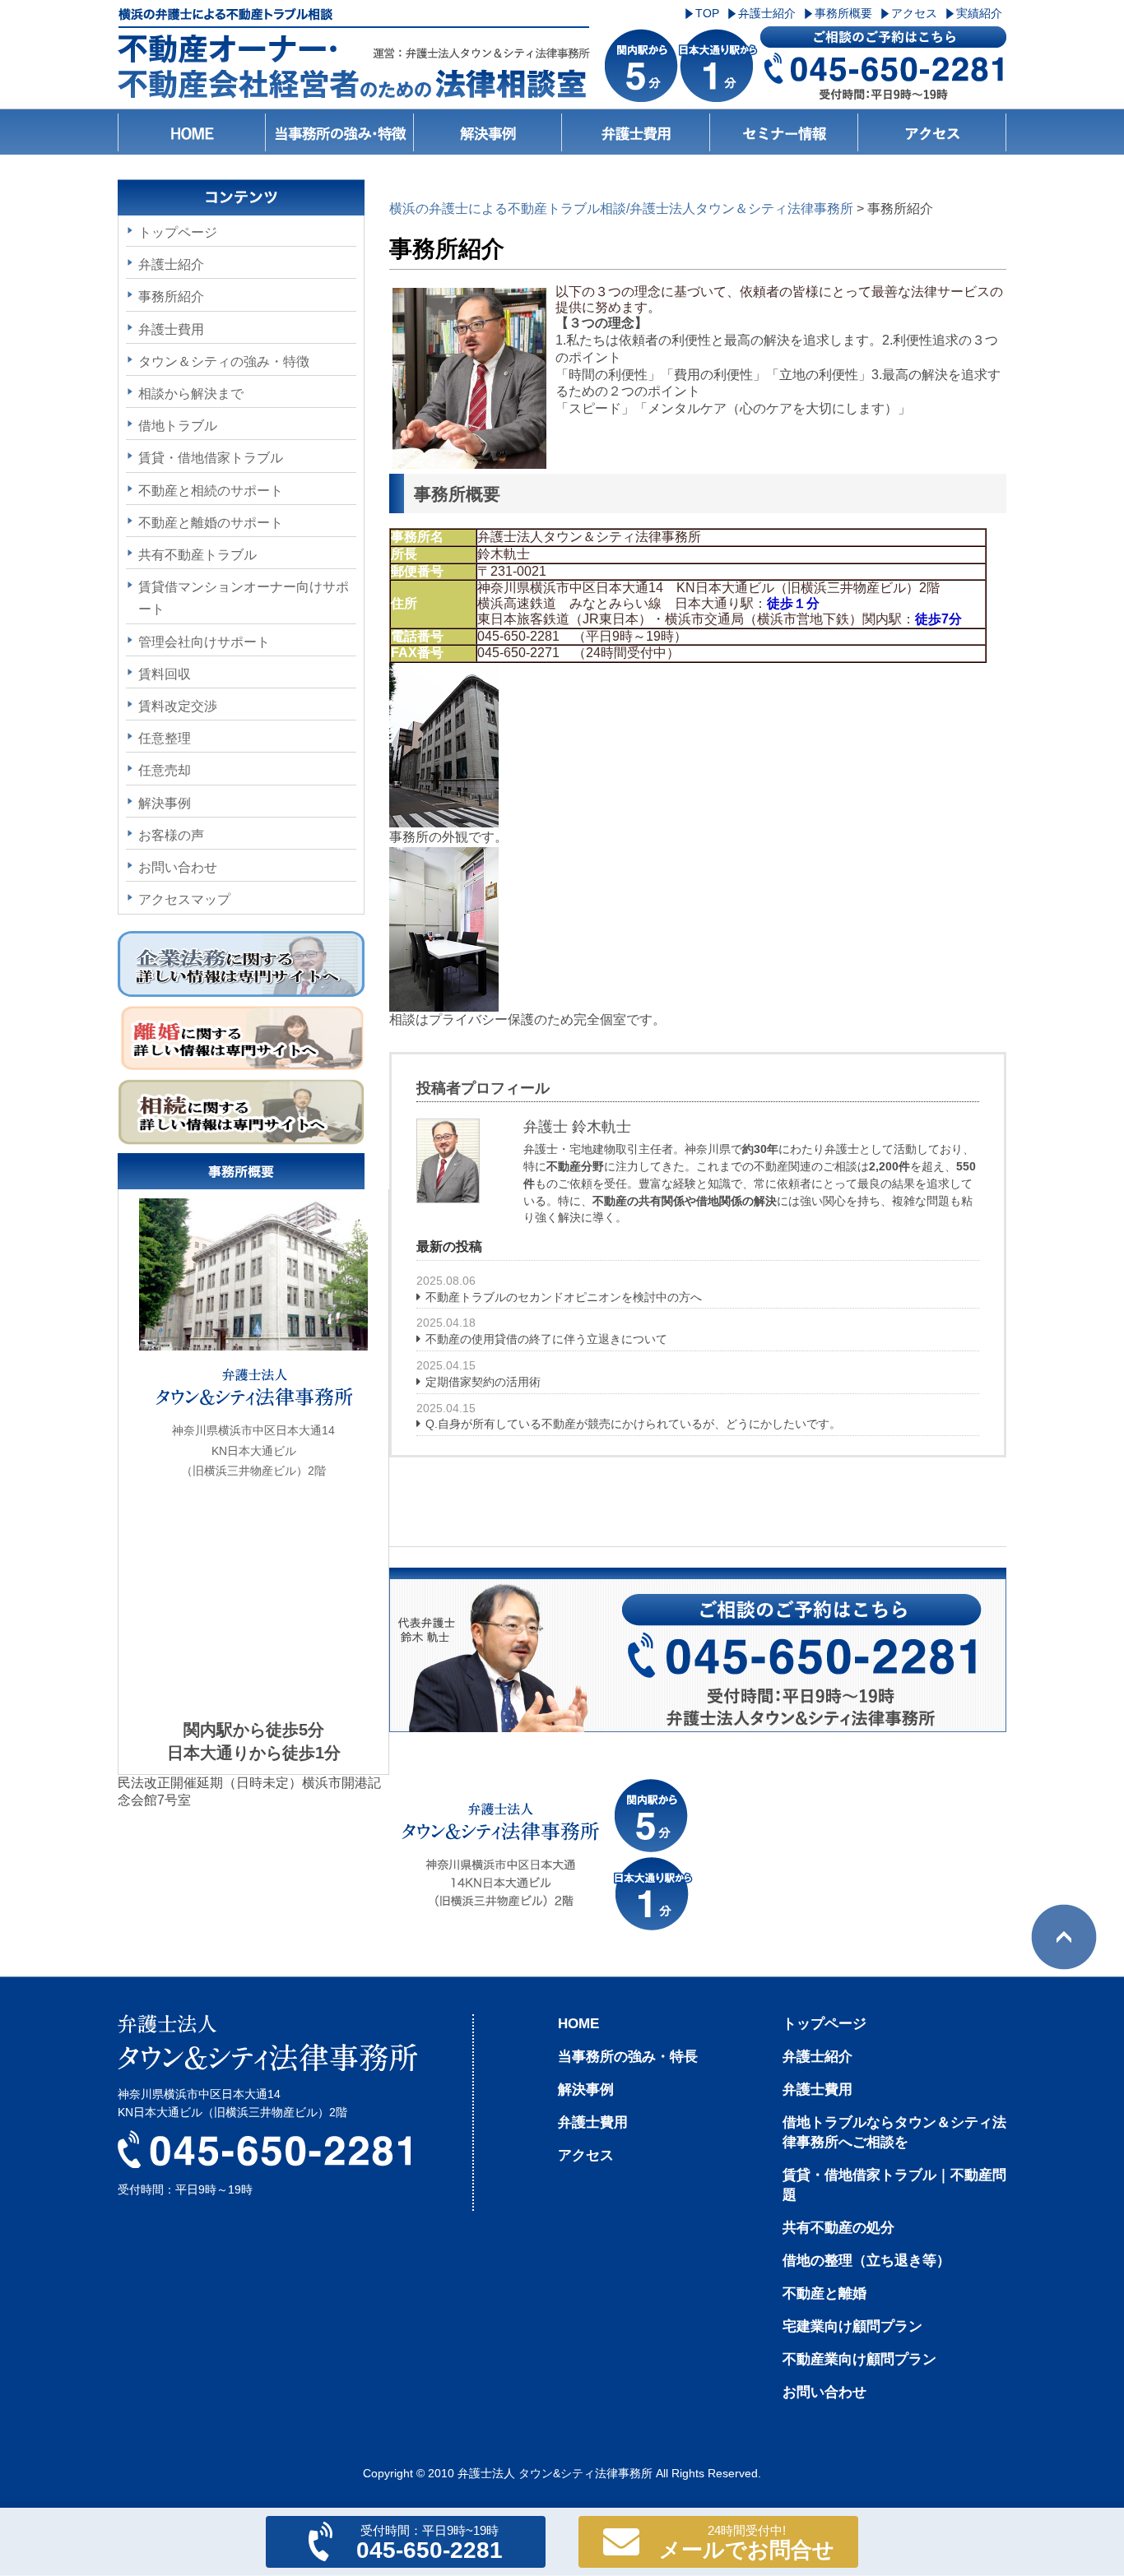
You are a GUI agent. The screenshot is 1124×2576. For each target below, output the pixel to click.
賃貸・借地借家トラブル (211, 458)
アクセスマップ (184, 899)
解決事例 (165, 803)
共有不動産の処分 (838, 2228)
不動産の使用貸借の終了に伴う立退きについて (546, 1339)
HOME (578, 2024)
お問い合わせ (178, 867)
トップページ (178, 232)
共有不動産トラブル (197, 555)
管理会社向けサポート (204, 642)
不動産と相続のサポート (211, 491)
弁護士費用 (171, 329)
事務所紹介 (171, 297)
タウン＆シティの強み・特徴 (224, 361)
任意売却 (165, 770)
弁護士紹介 (767, 13)
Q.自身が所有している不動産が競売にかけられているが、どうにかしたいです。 (633, 1424)
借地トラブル (178, 426)
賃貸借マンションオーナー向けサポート (244, 598)
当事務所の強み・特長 (628, 2057)
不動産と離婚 (824, 2293)
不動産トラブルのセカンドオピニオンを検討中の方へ (564, 1297)
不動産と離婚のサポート (211, 523)
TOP (707, 13)
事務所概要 (843, 13)
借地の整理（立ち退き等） (866, 2261)
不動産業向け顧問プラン (859, 2359)
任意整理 (165, 738)
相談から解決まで (191, 394)
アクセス (914, 13)
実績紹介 (979, 13)
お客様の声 (171, 835)
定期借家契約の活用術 (483, 1382)
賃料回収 (165, 674)
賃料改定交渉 (178, 706)
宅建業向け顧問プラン (852, 2326)
